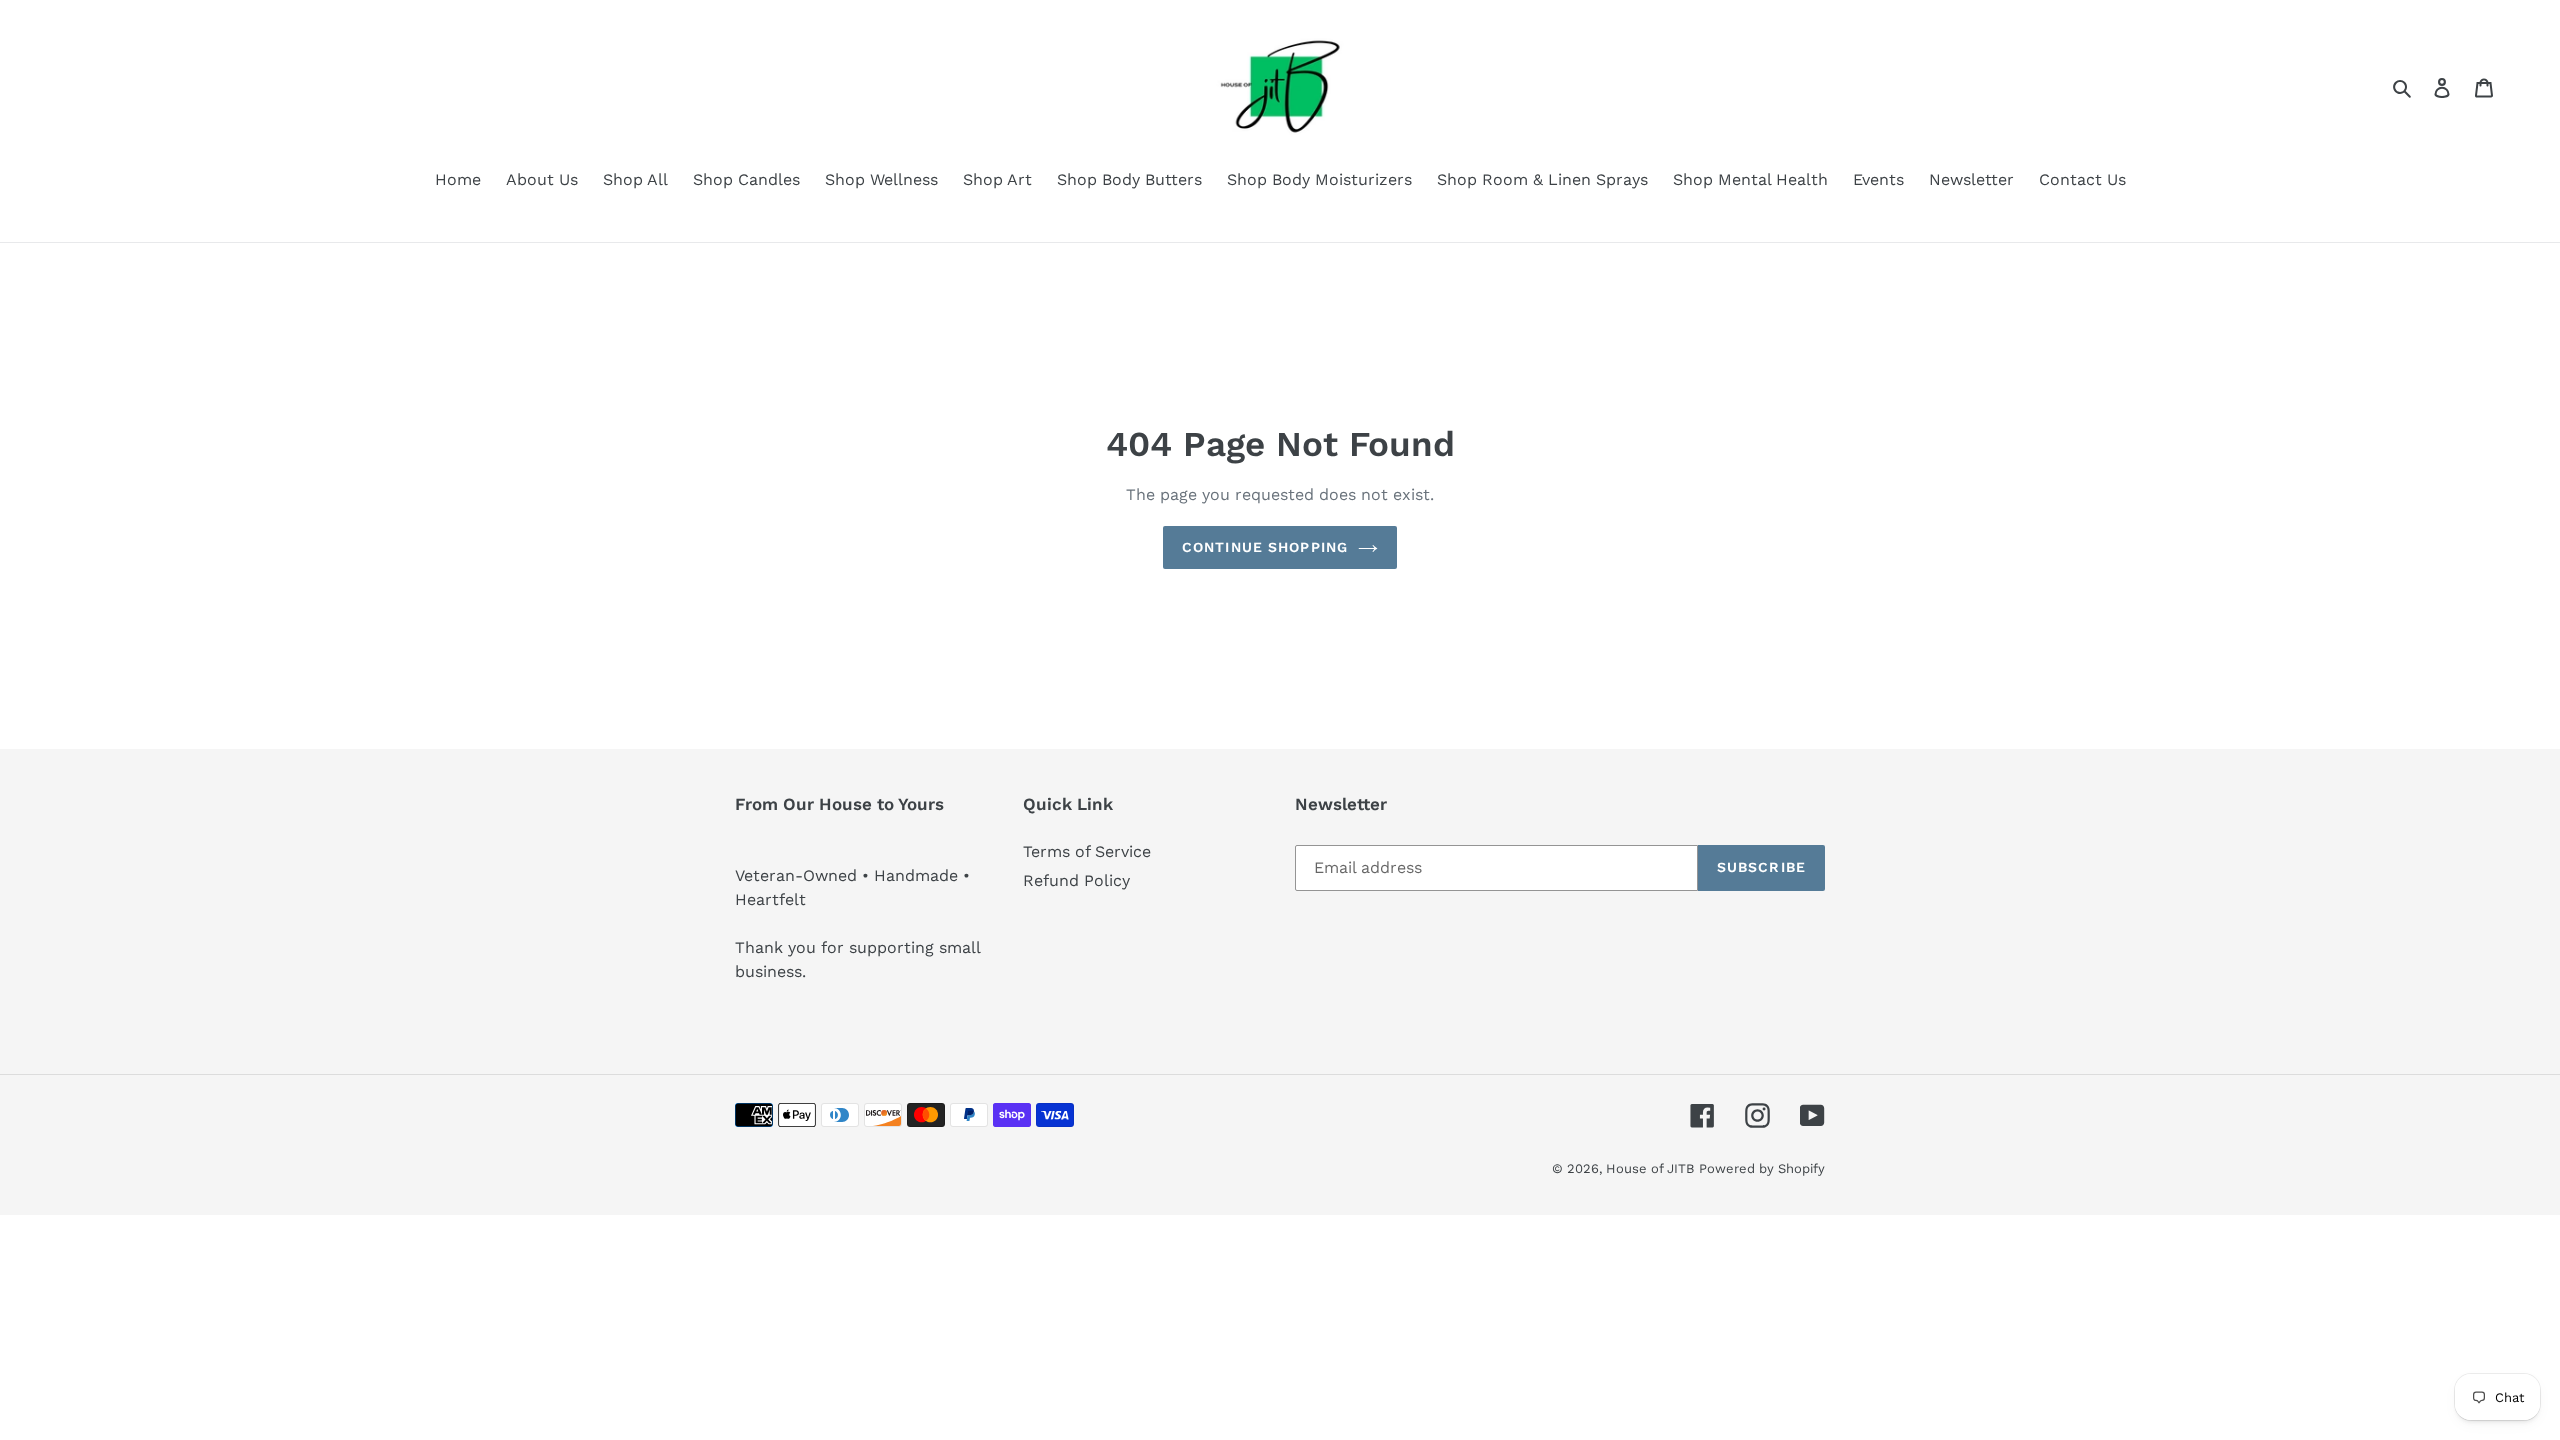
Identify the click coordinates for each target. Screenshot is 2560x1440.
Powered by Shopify (1762, 1168)
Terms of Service (1087, 851)
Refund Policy (1076, 880)
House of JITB (1650, 1168)
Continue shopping (1265, 547)
